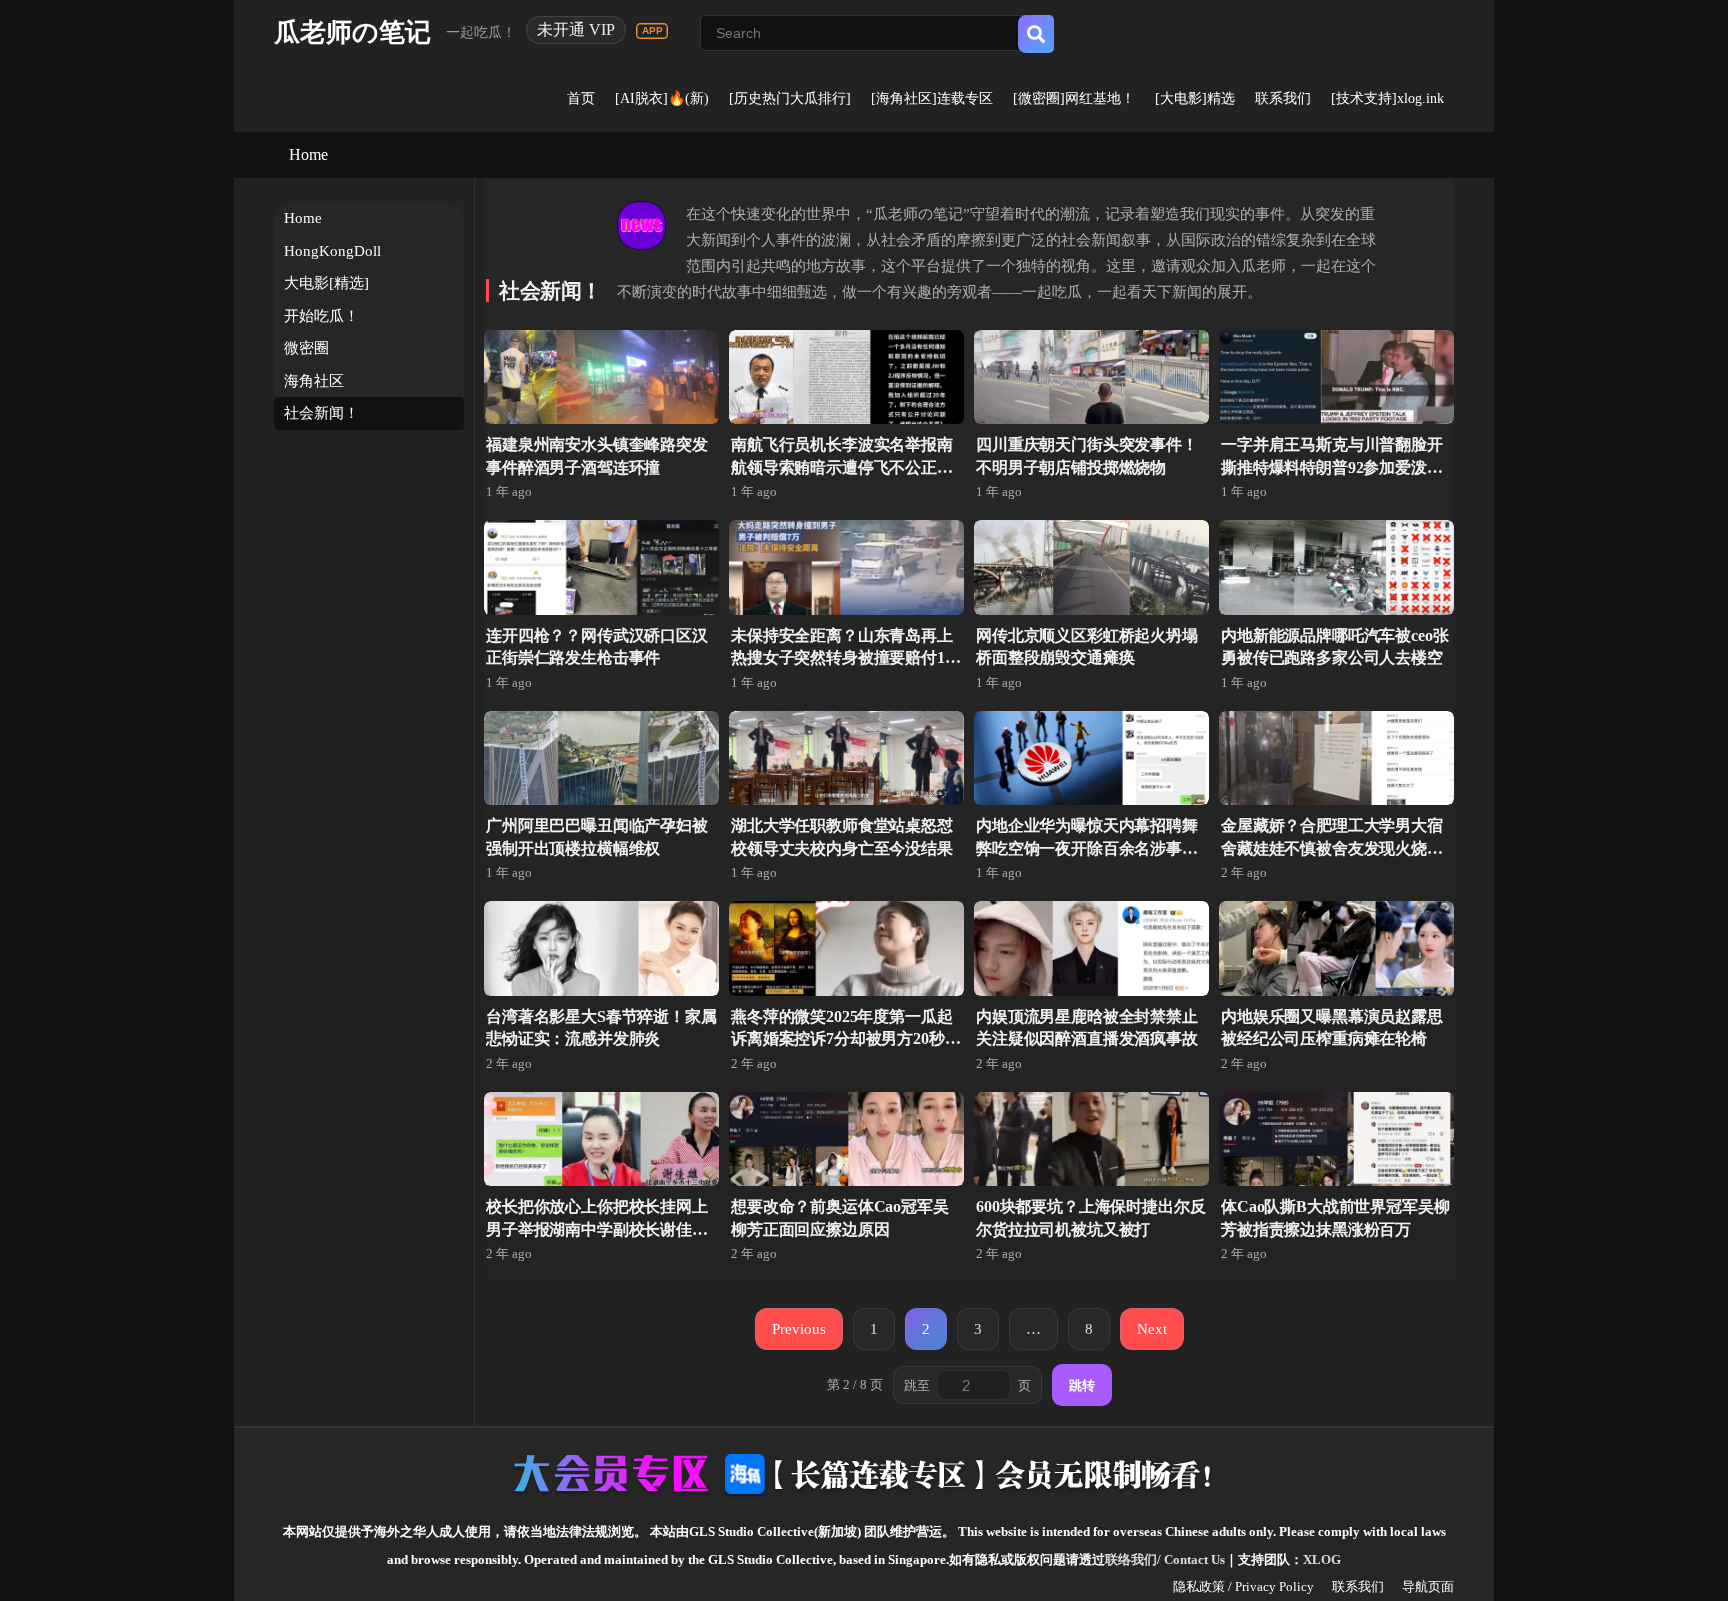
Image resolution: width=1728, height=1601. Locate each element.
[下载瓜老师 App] (652, 31)
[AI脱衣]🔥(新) (662, 98)
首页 (581, 98)
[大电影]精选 (1195, 98)
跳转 (1082, 1385)
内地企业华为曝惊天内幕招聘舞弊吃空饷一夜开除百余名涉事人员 (1087, 848)
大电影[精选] (326, 283)
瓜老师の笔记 (352, 32)
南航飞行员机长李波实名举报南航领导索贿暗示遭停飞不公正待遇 (842, 467)
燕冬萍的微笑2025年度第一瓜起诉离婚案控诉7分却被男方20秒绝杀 (845, 1039)
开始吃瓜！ (321, 316)
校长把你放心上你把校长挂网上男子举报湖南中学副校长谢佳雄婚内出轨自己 (597, 1229)
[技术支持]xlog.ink (1387, 98)
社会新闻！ (321, 413)
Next (1152, 1328)
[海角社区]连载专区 (932, 98)
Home (308, 154)
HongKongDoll (332, 251)
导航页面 (1428, 1586)
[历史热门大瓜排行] (790, 98)
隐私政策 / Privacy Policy (1243, 1586)
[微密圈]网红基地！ (1074, 98)
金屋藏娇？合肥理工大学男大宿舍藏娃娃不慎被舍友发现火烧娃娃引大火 (1332, 848)
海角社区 (314, 381)
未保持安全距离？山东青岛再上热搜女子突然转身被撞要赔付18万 (842, 658)
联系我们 (1283, 98)
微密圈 (306, 348)
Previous (799, 1328)
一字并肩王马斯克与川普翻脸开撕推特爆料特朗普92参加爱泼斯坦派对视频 (1332, 467)
